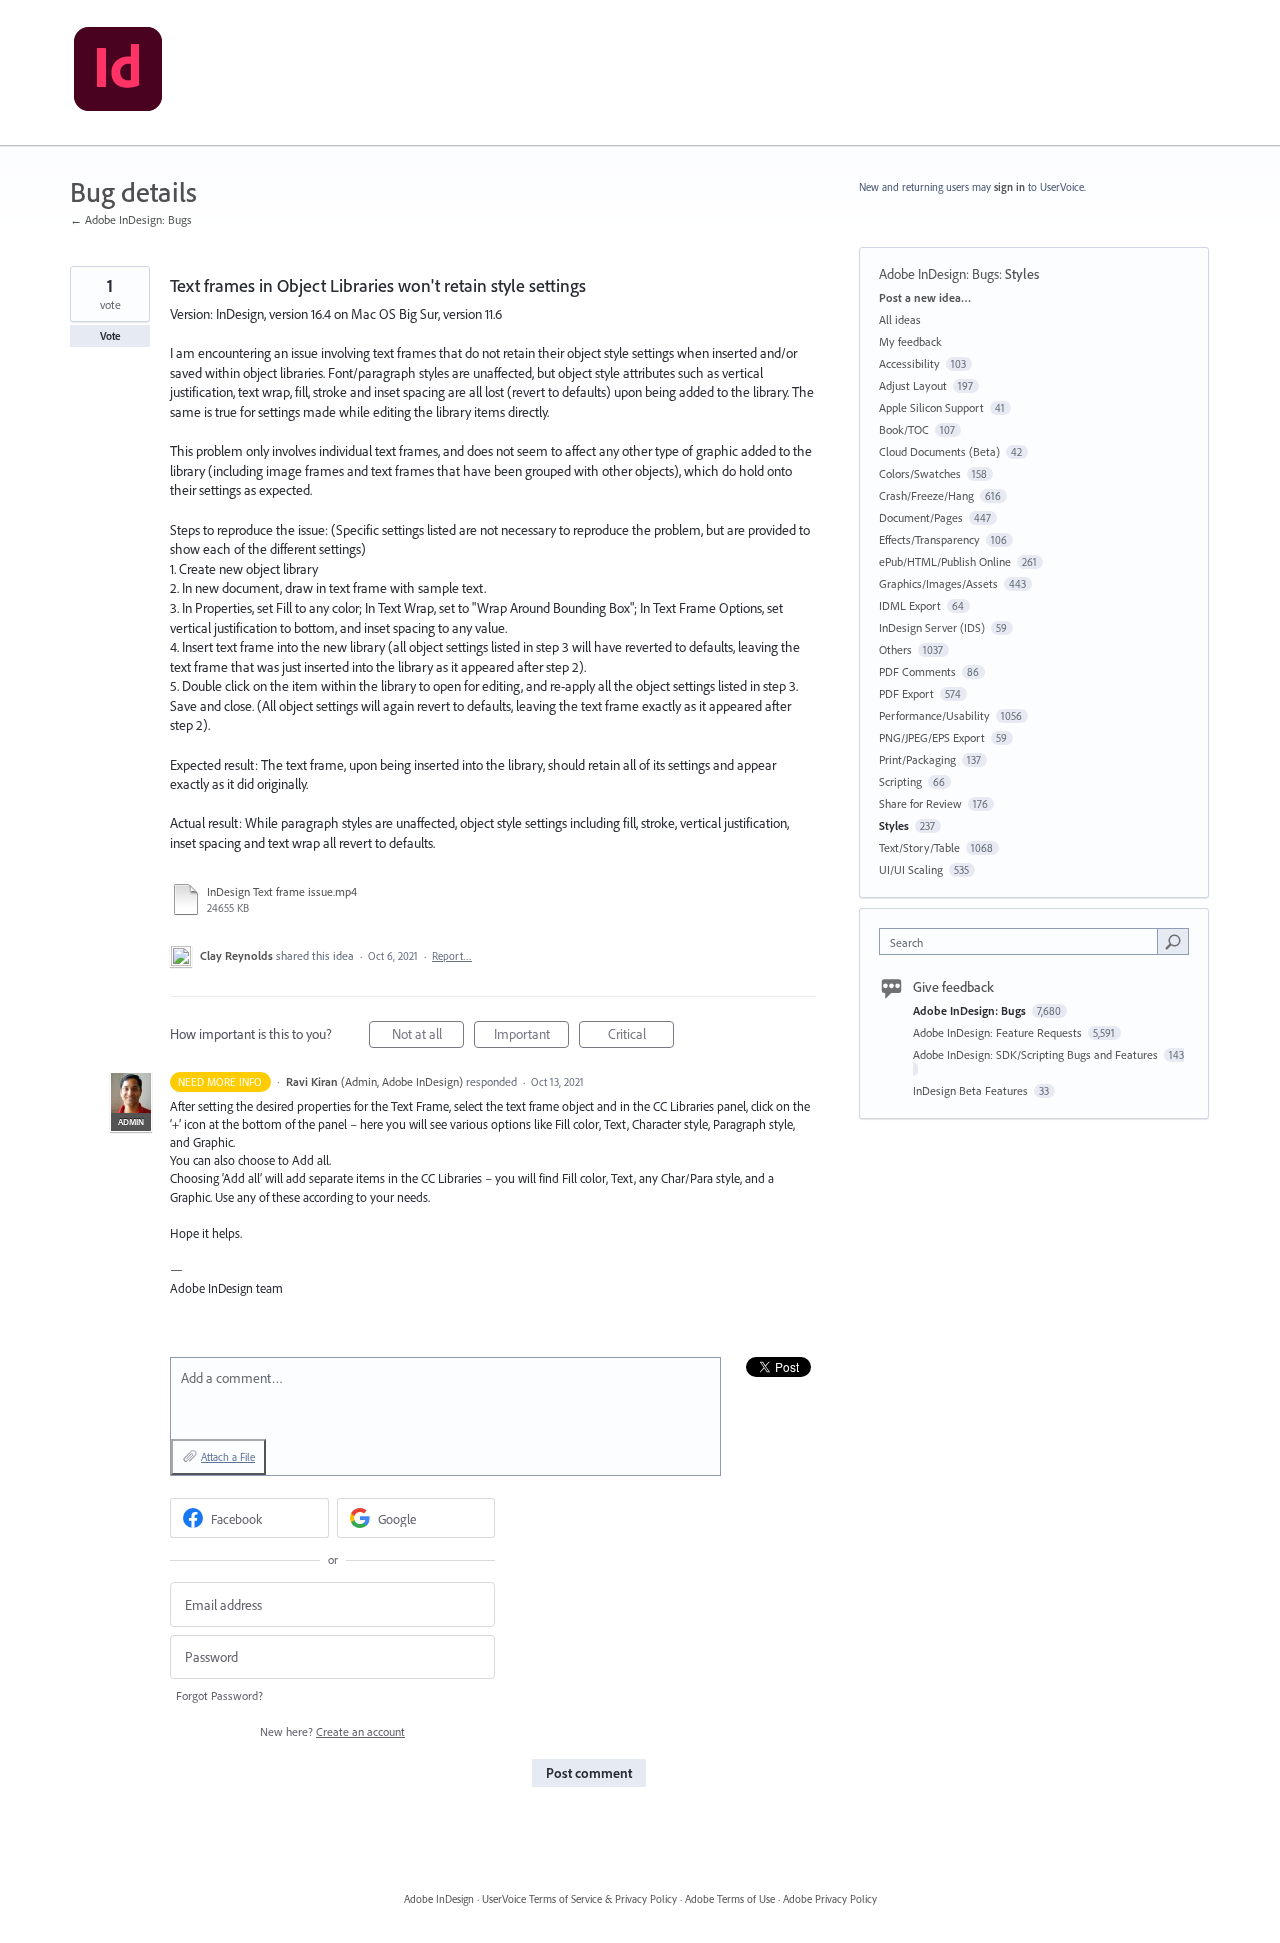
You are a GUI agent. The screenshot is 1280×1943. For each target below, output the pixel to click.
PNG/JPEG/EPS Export (932, 737)
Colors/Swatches (920, 473)
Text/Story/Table (919, 847)
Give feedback (953, 987)
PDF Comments (917, 671)
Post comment (589, 1773)
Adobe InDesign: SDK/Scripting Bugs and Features (1037, 1054)
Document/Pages (921, 517)
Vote (110, 336)
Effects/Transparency (929, 539)
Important (531, 1036)
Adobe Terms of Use (730, 1899)
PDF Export (906, 693)
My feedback (910, 341)
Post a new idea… (925, 297)
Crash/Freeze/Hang (926, 495)
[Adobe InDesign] (118, 73)
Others (895, 649)
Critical (641, 1036)
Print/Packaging (917, 759)
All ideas (900, 319)
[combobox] (1023, 941)
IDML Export (910, 605)
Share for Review (920, 803)
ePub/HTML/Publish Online (945, 561)
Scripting (900, 781)
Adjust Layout (913, 385)
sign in (1009, 187)
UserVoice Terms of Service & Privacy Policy (579, 1899)
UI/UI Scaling (911, 869)
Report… (452, 956)
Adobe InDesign (439, 1899)
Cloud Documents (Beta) (939, 451)
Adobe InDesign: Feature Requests (999, 1032)
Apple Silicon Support (931, 407)
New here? (332, 1731)
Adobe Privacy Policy (830, 1899)
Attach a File (228, 1457)
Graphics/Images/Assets (938, 583)
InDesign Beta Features (972, 1090)
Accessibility (909, 363)
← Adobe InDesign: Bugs (131, 219)
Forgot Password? (219, 1695)
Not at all (428, 1036)
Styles (1022, 274)
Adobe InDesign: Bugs (939, 274)
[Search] (1173, 941)
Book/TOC (904, 429)
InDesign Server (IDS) (932, 627)
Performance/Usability (934, 715)
